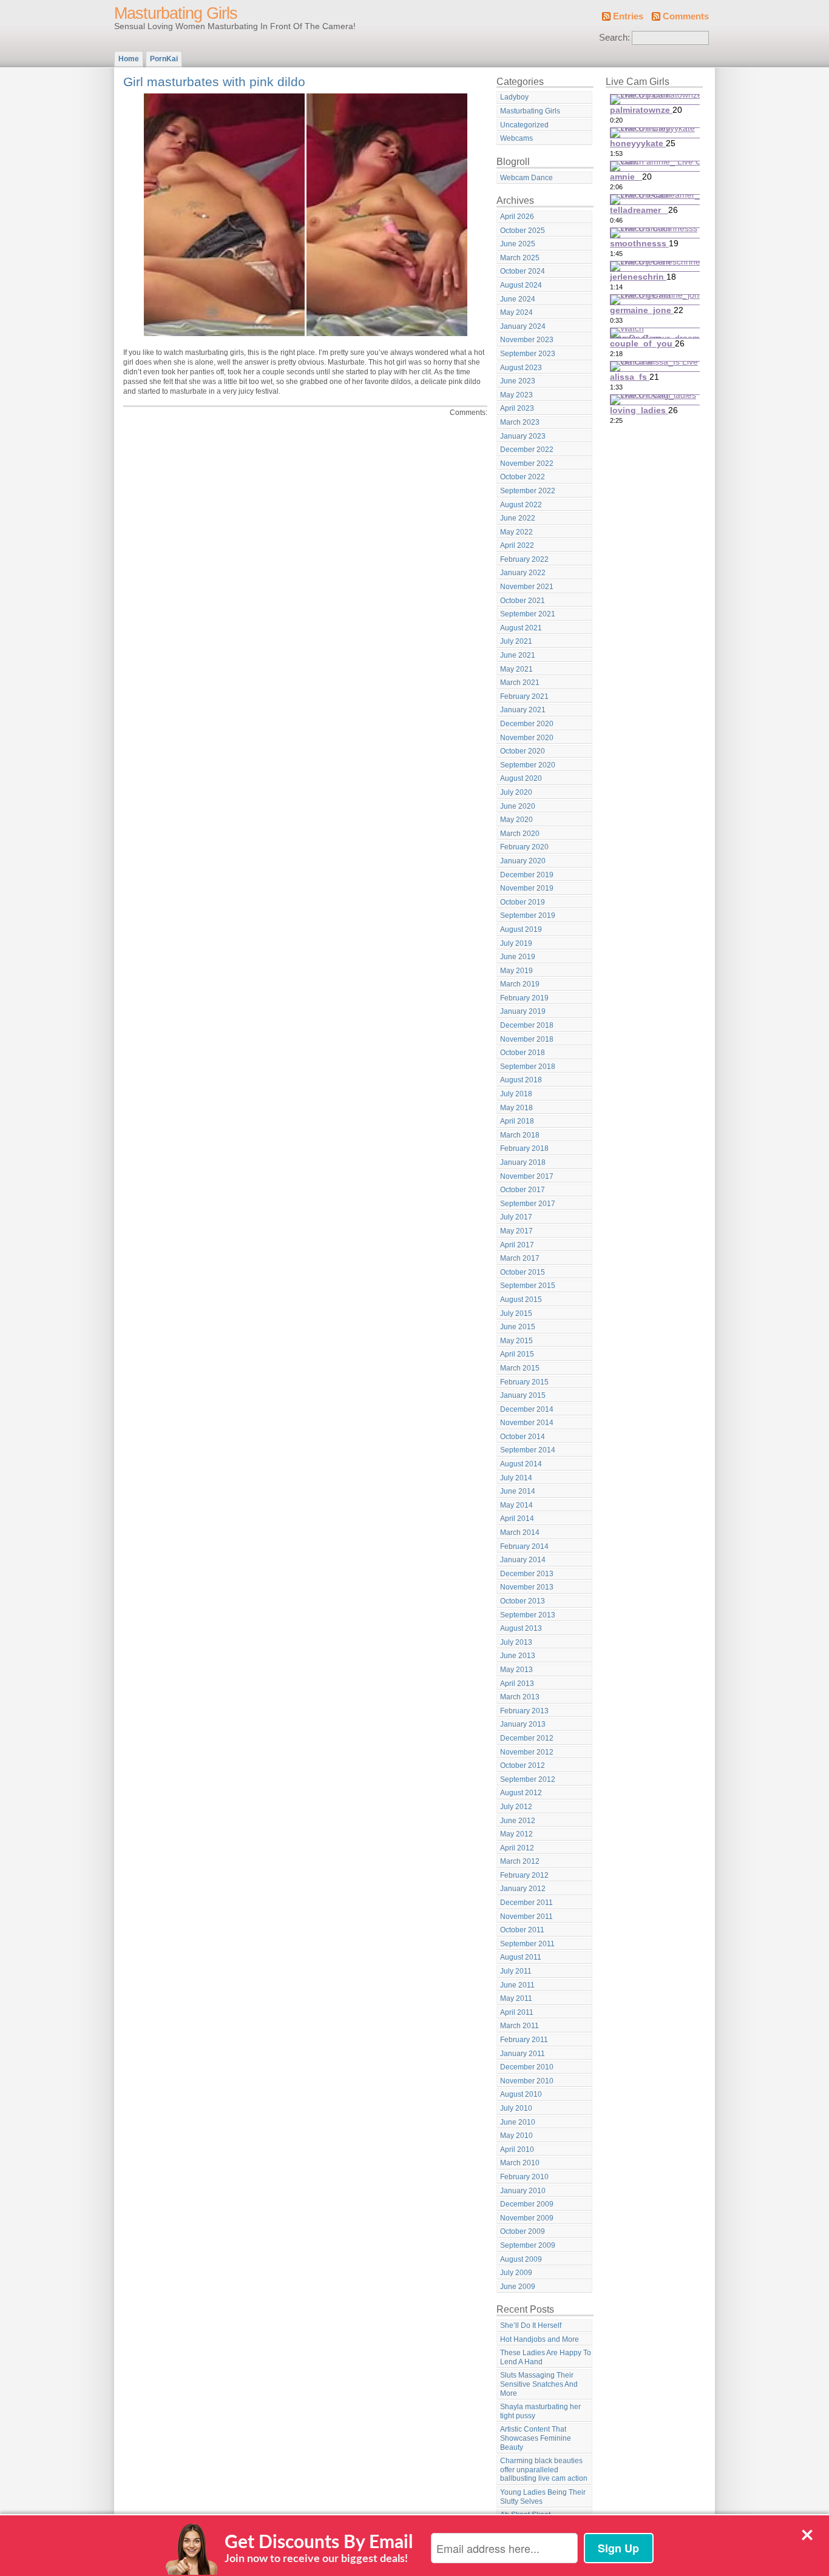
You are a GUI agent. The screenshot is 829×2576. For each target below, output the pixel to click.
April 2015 (517, 1354)
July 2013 (516, 1642)
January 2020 (523, 861)
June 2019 (518, 957)
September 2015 (528, 1286)
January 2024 (523, 326)
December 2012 (527, 1738)
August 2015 (521, 1300)
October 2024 (523, 271)
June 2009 (518, 2287)
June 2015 (518, 1327)
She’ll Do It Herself (531, 2325)
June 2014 (518, 1491)
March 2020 (520, 834)
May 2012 (516, 1834)
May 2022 (516, 532)
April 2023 (517, 408)
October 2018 (523, 1053)
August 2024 (521, 285)
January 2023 (523, 436)
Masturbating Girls (176, 13)
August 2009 (521, 2259)
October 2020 (523, 751)
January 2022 (523, 573)
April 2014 (517, 1519)
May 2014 (516, 1505)
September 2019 (528, 915)
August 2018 (521, 1080)
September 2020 (528, 765)
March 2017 (520, 1258)
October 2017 (523, 1190)
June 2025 (518, 244)
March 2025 (520, 258)
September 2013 (528, 1615)
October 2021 (523, 601)
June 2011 (517, 1985)
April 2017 (517, 1245)
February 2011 (524, 2040)
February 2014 (524, 1546)
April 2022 (517, 545)
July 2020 (516, 792)
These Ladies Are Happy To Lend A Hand (546, 2357)
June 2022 (518, 518)
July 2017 (516, 1217)
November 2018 (527, 1039)
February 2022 (524, 559)
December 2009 (527, 2204)
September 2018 (528, 1067)
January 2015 (523, 1395)
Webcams (516, 138)
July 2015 (516, 1313)
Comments (686, 16)
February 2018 (524, 1148)
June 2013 (518, 1656)
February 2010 (524, 2177)
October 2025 (523, 231)
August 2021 (521, 628)
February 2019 (524, 998)
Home (129, 59)
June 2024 (518, 299)
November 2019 (527, 888)
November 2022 (527, 464)
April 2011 (517, 2012)
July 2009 (516, 2273)
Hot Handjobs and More (540, 2339)
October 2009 (523, 2231)
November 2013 (527, 1587)
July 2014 (516, 1478)
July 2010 (516, 2108)
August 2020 (521, 778)
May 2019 (516, 971)
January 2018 (523, 1162)
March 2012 (520, 1861)
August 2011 (521, 1957)
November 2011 (526, 1917)
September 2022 (528, 491)
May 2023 (516, 395)
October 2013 (523, 1601)
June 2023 (518, 381)
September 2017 (528, 1204)
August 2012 (521, 1793)
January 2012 (523, 1889)
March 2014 (520, 1532)
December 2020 (527, 724)
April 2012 (517, 1848)
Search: (614, 38)
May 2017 (516, 1231)
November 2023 (527, 340)
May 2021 (516, 669)
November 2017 (527, 1176)
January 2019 (523, 1011)
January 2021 (523, 710)
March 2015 (520, 1368)
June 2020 (518, 806)
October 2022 (523, 477)
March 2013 (520, 1697)
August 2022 (521, 505)
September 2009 (528, 2245)
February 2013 (524, 1711)
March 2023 (520, 422)
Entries (628, 16)
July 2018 (516, 1094)
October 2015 (523, 1272)
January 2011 (523, 2054)
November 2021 (527, 587)
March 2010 (520, 2163)
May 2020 (516, 820)
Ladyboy (514, 97)
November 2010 (527, 2081)
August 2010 (521, 2094)
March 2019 (520, 984)
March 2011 (519, 2026)
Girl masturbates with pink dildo (214, 82)
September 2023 (528, 354)
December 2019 (527, 875)
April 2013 (517, 1684)
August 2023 (521, 368)
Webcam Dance (526, 178)
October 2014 (523, 1437)
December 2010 (527, 2067)
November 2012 (527, 1752)
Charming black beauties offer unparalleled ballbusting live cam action (544, 2470)
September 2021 (528, 614)
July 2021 (516, 641)
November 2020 (527, 738)
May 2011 (516, 1998)
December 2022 (527, 450)
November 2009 (527, 2218)
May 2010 (516, 2136)
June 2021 (518, 655)
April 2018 (517, 1121)
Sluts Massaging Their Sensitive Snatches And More (539, 2384)
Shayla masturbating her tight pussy (540, 2411)
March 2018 (520, 1135)
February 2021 (524, 696)
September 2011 (527, 1944)
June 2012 (518, 1821)
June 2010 (518, 2122)
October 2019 (523, 902)
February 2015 (524, 1382)
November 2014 (527, 1423)
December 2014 (527, 1409)
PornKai (164, 59)
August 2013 (521, 1628)
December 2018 (527, 1025)
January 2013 (523, 1724)
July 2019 (516, 943)
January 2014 (523, 1560)
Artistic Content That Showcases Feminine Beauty (536, 2438)
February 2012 (524, 1875)
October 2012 (523, 1765)
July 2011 (516, 1971)
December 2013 (527, 1574)
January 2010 (523, 2191)
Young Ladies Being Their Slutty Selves (543, 2497)
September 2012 (528, 1779)
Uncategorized (524, 125)
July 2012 (516, 1807)
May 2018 (516, 1108)
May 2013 (516, 1670)
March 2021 (520, 683)
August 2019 (521, 929)
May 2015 (516, 1341)
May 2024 (516, 312)
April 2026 (517, 217)
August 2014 (521, 1464)
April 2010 (517, 2149)
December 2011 (526, 1903)
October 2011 (522, 1930)
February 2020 (524, 847)
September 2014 (528, 1450)
